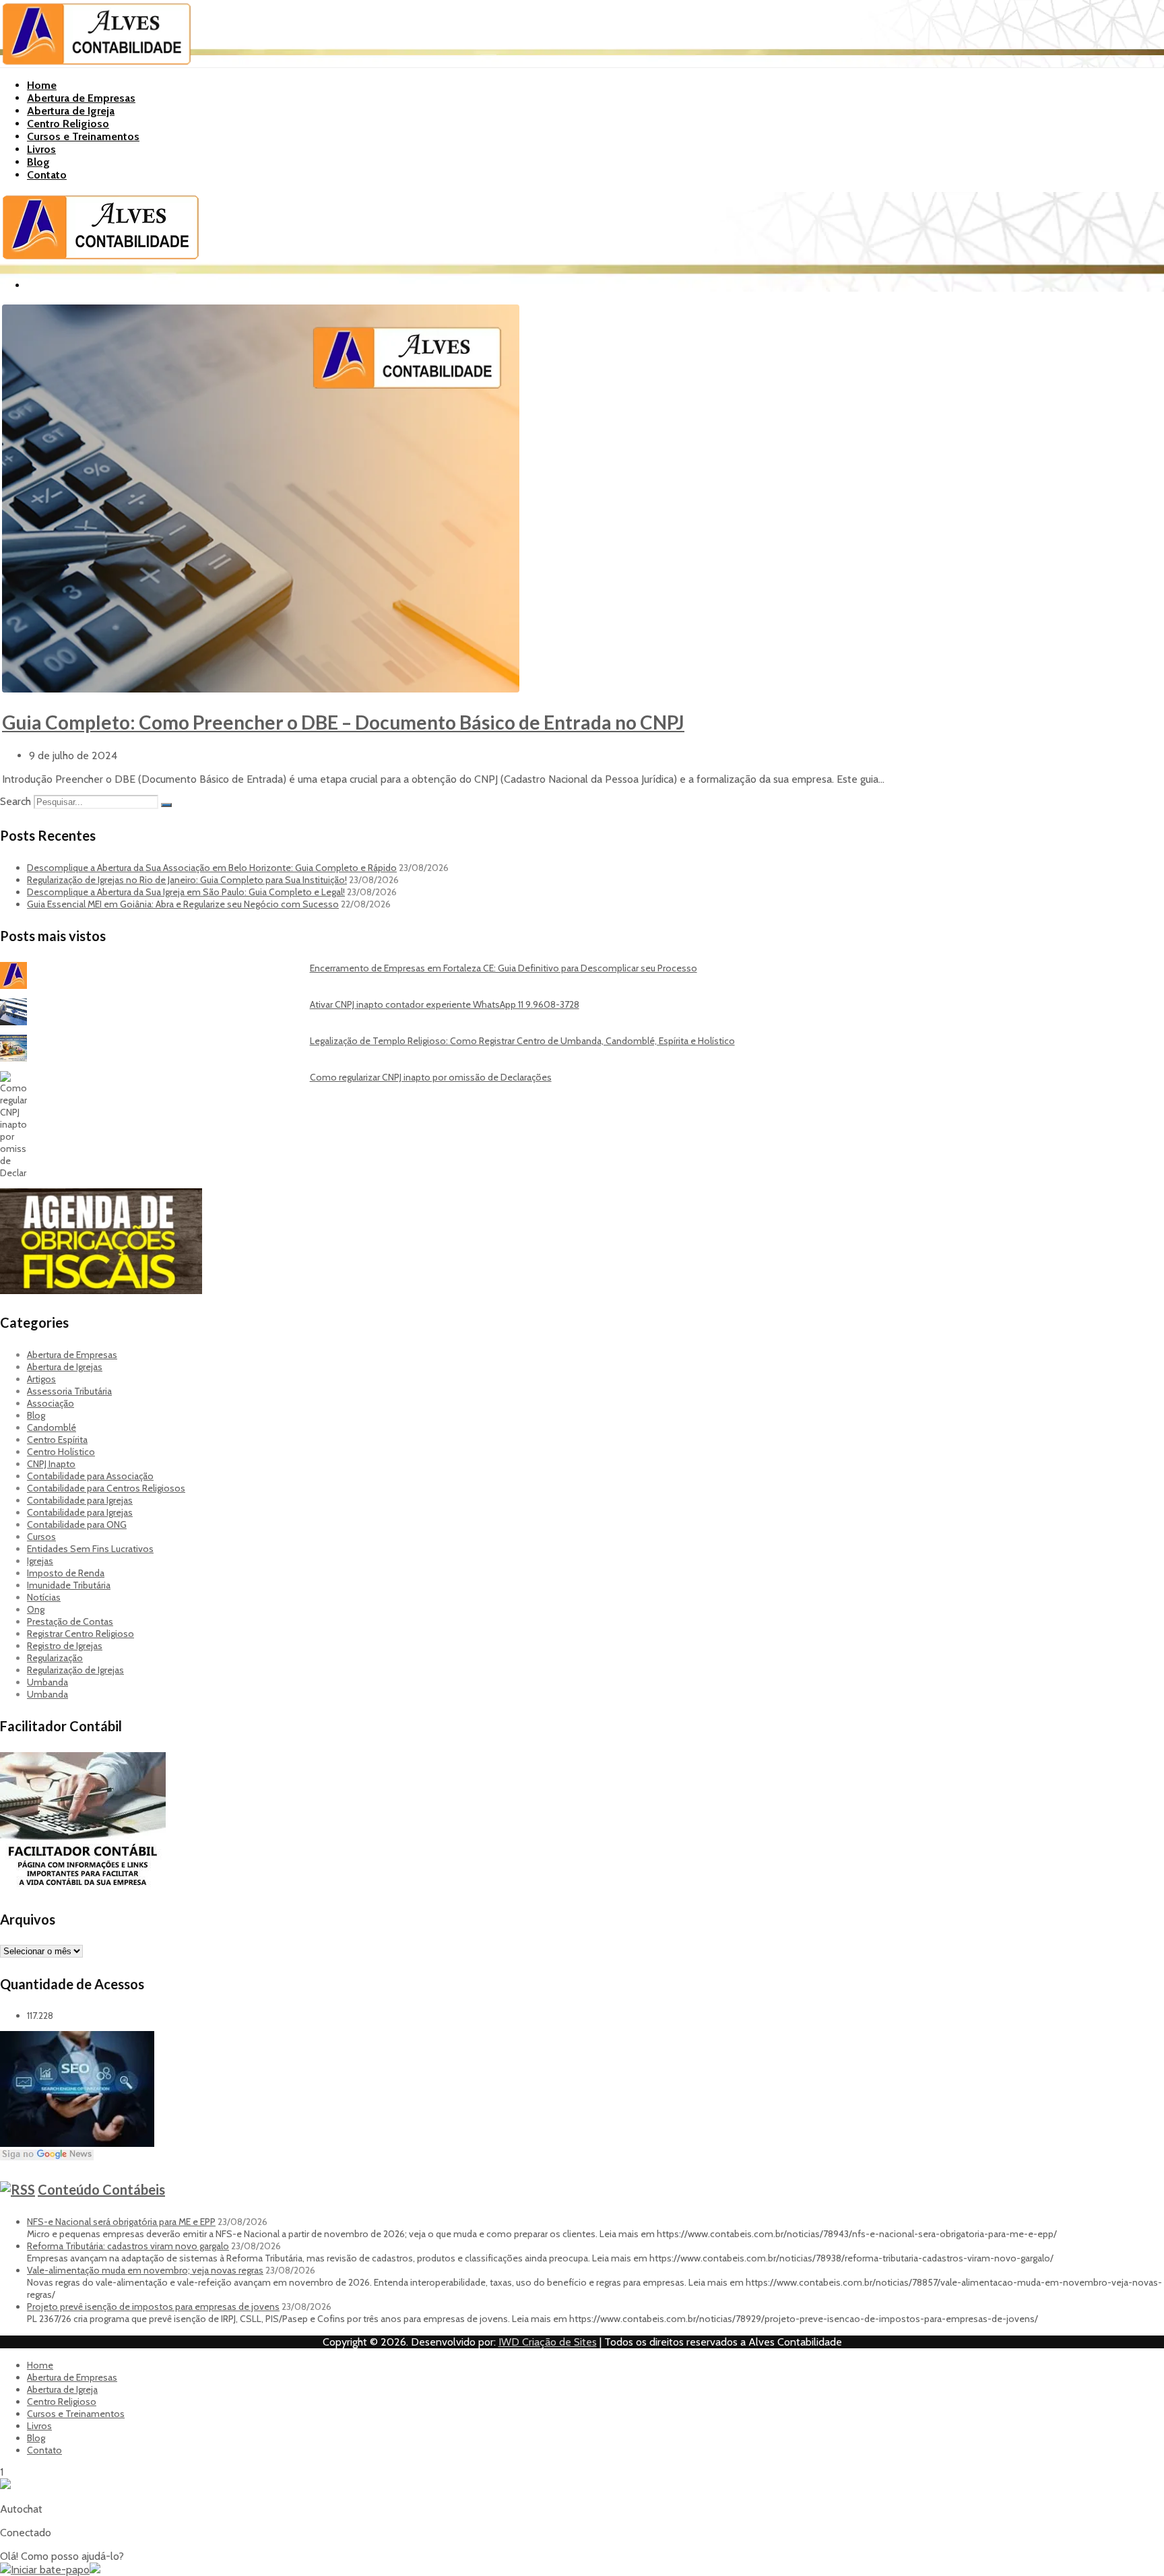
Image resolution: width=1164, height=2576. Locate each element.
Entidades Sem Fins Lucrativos (90, 1549)
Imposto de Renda (66, 1573)
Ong (36, 1609)
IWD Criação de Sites (548, 2342)
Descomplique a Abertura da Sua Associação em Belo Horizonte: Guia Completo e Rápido (212, 868)
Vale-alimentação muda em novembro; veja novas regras (145, 2270)
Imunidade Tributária (69, 1585)
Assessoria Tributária (69, 1391)
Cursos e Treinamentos (83, 136)
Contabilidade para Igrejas (80, 1500)
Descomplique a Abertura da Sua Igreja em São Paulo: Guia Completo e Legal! (186, 892)
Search (15, 801)
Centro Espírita (57, 1440)
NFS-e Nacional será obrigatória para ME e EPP (121, 2222)
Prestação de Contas (70, 1621)
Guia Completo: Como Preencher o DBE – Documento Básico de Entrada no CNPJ (343, 722)
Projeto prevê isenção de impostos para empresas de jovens (153, 2307)
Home (42, 85)
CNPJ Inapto (51, 1464)
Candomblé (52, 1427)
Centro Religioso (68, 124)
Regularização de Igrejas (75, 1670)
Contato (47, 175)
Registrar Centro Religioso (80, 1634)
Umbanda (47, 1682)
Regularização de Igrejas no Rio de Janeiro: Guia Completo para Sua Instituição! (187, 880)
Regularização (55, 1658)
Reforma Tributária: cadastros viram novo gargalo (128, 2246)
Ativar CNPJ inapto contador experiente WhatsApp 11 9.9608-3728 (445, 1004)
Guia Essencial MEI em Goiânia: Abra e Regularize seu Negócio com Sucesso (183, 904)
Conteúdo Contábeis (101, 2189)
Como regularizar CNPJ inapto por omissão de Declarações (431, 1077)
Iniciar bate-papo (50, 2570)
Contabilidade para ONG (77, 1524)
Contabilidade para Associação (90, 1476)
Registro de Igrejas (65, 1646)
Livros (41, 149)
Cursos (41, 1537)
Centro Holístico (61, 1452)
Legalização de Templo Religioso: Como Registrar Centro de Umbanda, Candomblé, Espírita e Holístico (522, 1041)
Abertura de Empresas (81, 98)
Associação (51, 1403)
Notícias (44, 1597)
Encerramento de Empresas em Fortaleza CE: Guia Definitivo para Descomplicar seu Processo (504, 968)
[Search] (166, 805)
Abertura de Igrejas (65, 1367)
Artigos (41, 1379)
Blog (38, 162)
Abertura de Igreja (71, 111)
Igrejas (40, 1561)
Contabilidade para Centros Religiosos (106, 1488)
